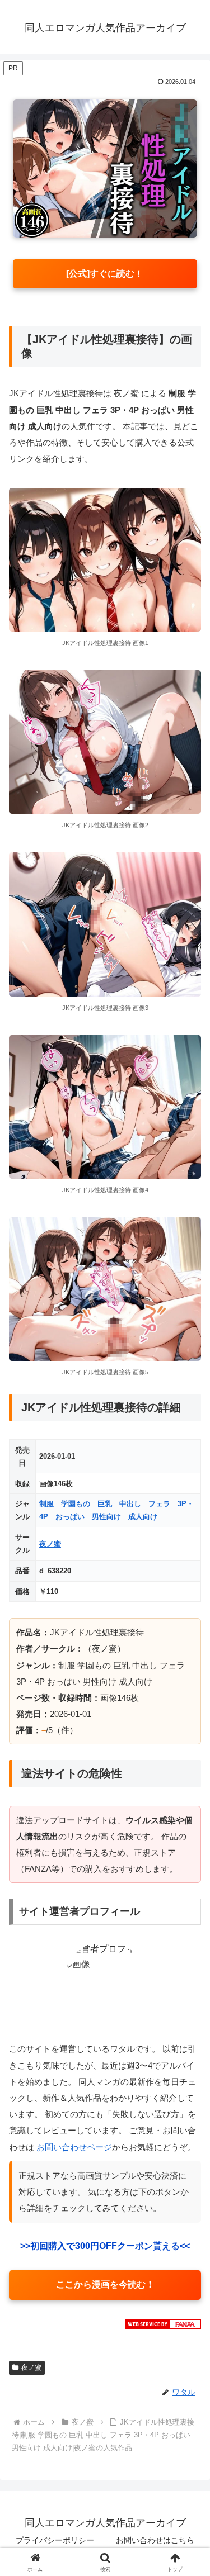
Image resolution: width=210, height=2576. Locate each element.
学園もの (76, 1504)
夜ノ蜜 (50, 1544)
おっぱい (70, 1517)
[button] (188, 1806)
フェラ (159, 1504)
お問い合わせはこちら (155, 2540)
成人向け (143, 1517)
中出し (130, 1504)
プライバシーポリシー (55, 2540)
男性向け (106, 1517)
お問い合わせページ (74, 2147)
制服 (46, 1504)
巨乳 (105, 1504)
